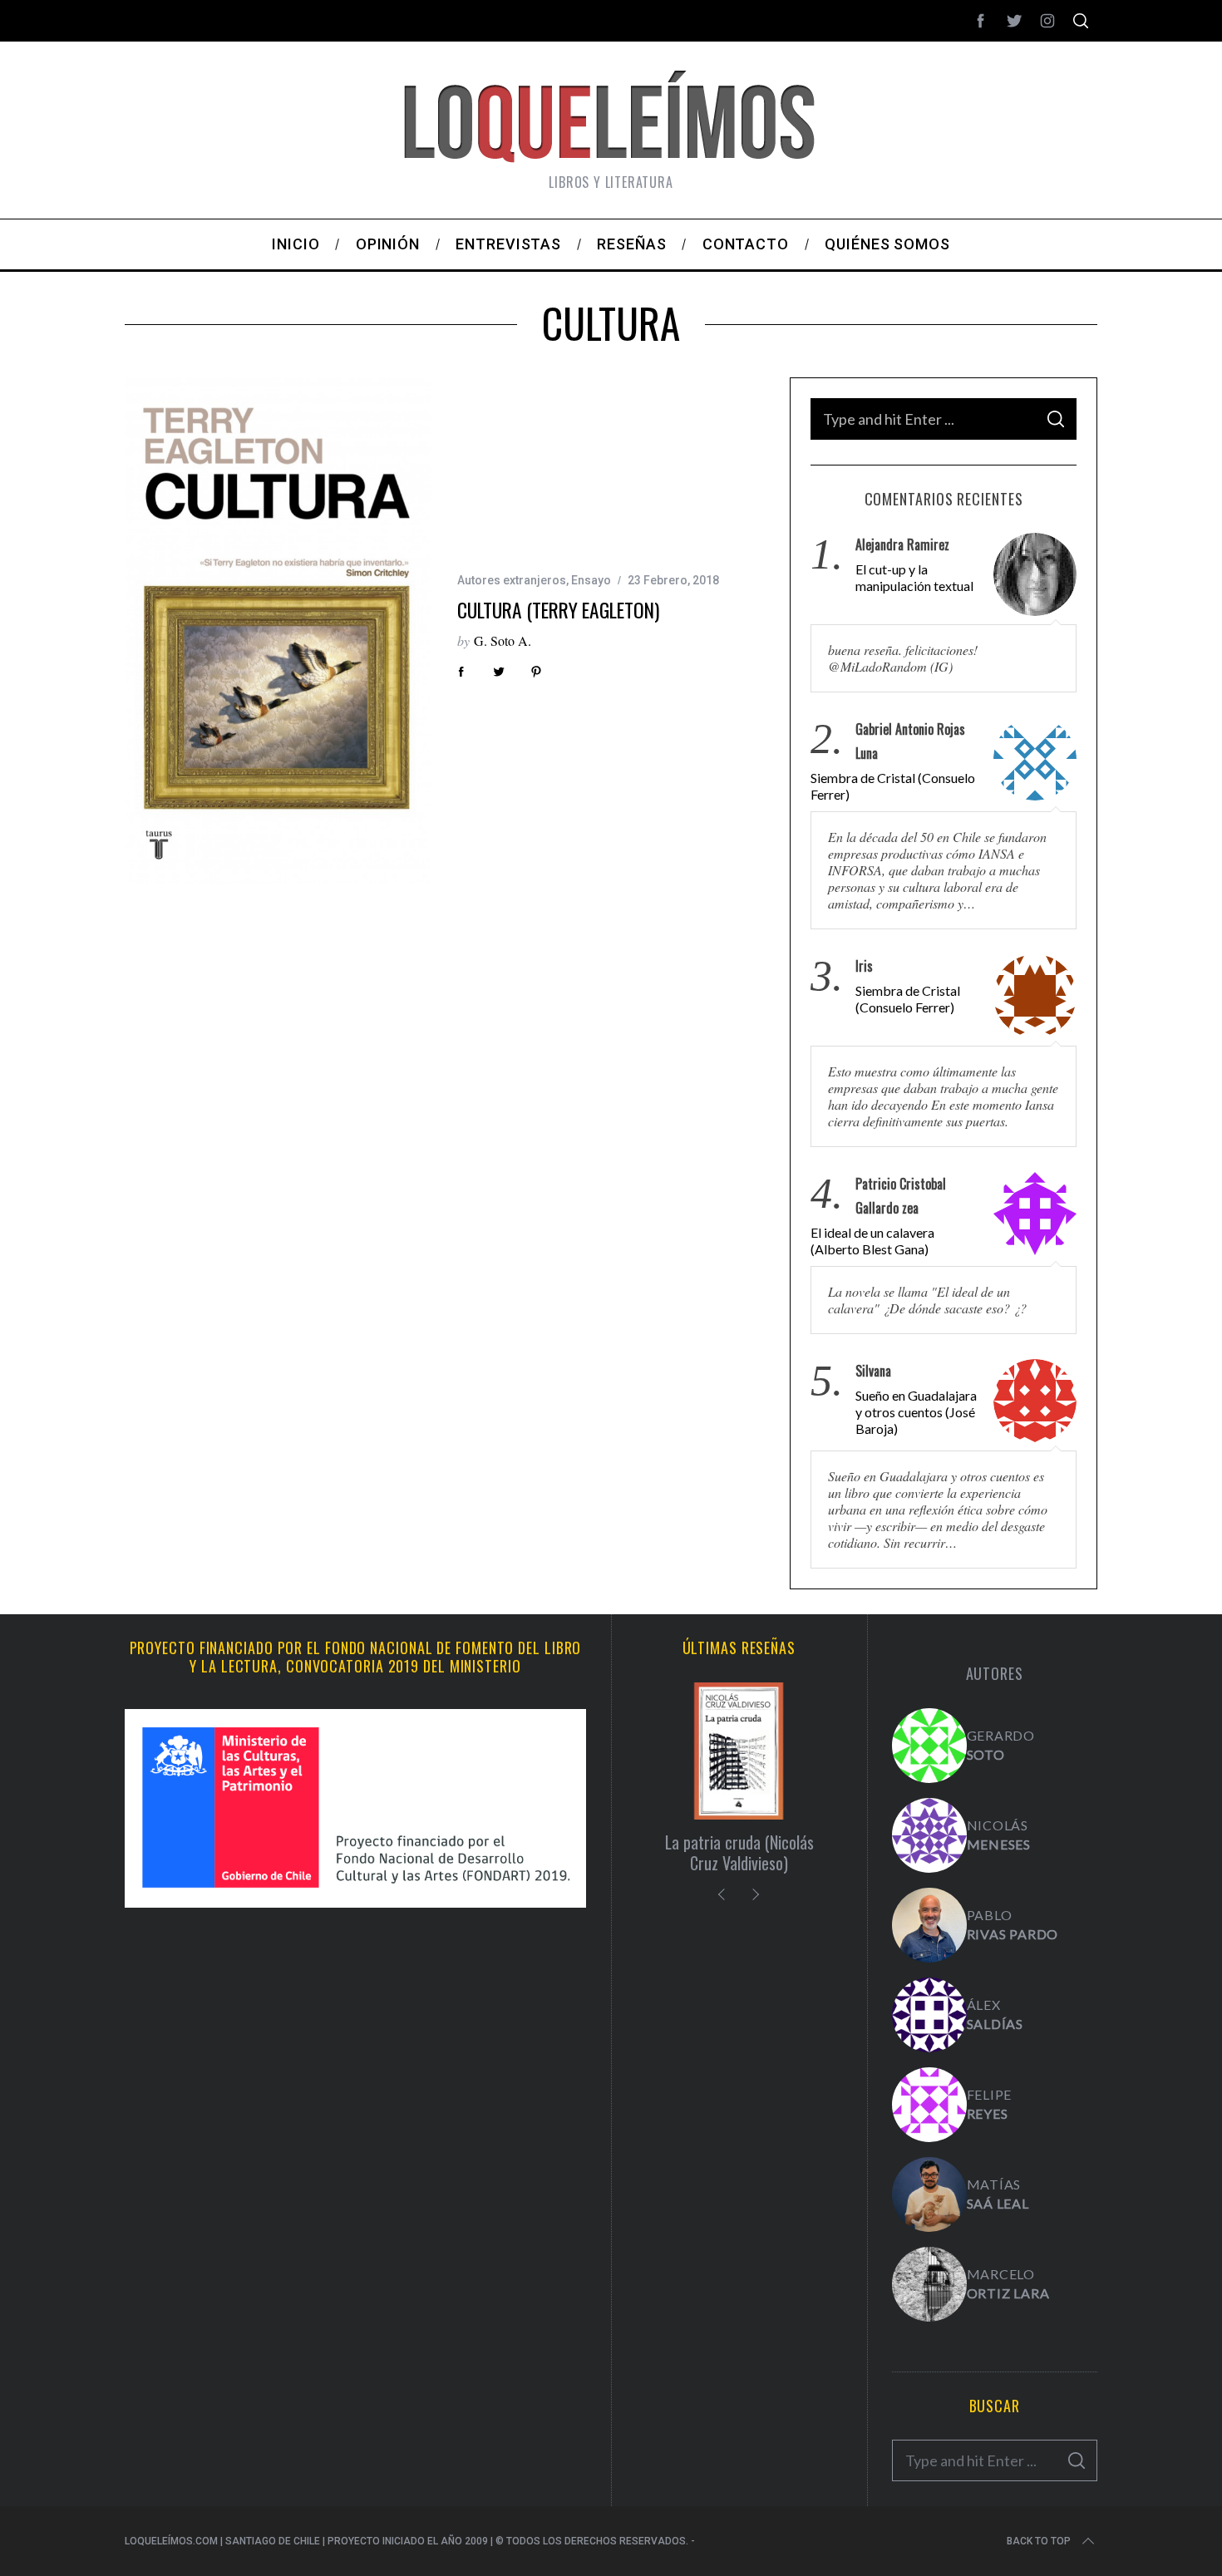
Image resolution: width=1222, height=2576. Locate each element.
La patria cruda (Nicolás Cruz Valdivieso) (739, 1852)
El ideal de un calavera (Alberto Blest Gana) (872, 1241)
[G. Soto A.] (929, 1746)
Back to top (1039, 2541)
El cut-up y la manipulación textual (914, 577)
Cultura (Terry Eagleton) (558, 610)
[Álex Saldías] (929, 2015)
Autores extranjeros (512, 580)
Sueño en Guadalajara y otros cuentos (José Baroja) (916, 1412)
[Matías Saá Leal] (929, 2194)
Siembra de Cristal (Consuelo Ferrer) (893, 786)
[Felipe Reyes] (929, 2105)
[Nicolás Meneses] (929, 1835)
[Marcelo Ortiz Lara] (929, 2284)
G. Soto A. (503, 640)
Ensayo (591, 580)
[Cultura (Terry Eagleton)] (278, 631)
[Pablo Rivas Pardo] (929, 1925)
